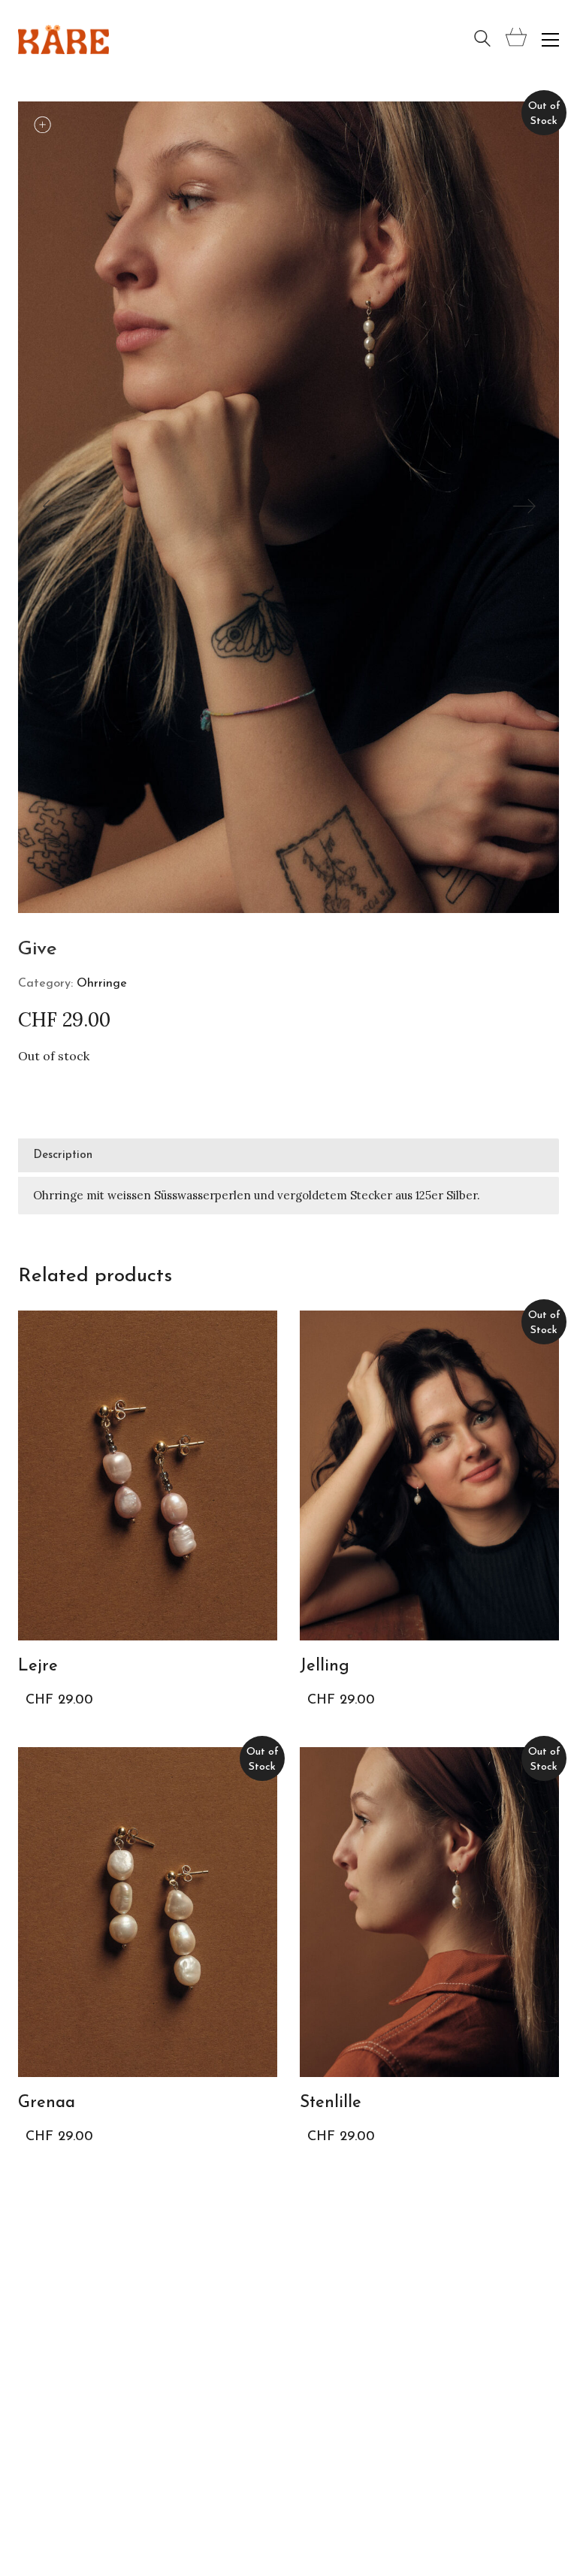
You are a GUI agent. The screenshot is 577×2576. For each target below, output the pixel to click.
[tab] (288, 1156)
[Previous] (53, 507)
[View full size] (95, 126)
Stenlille (331, 2103)
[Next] (524, 507)
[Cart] (516, 39)
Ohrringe (102, 984)
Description (63, 1155)
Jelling (325, 1666)
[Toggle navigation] (550, 40)
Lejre (38, 1666)
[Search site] (482, 41)
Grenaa (47, 2103)
